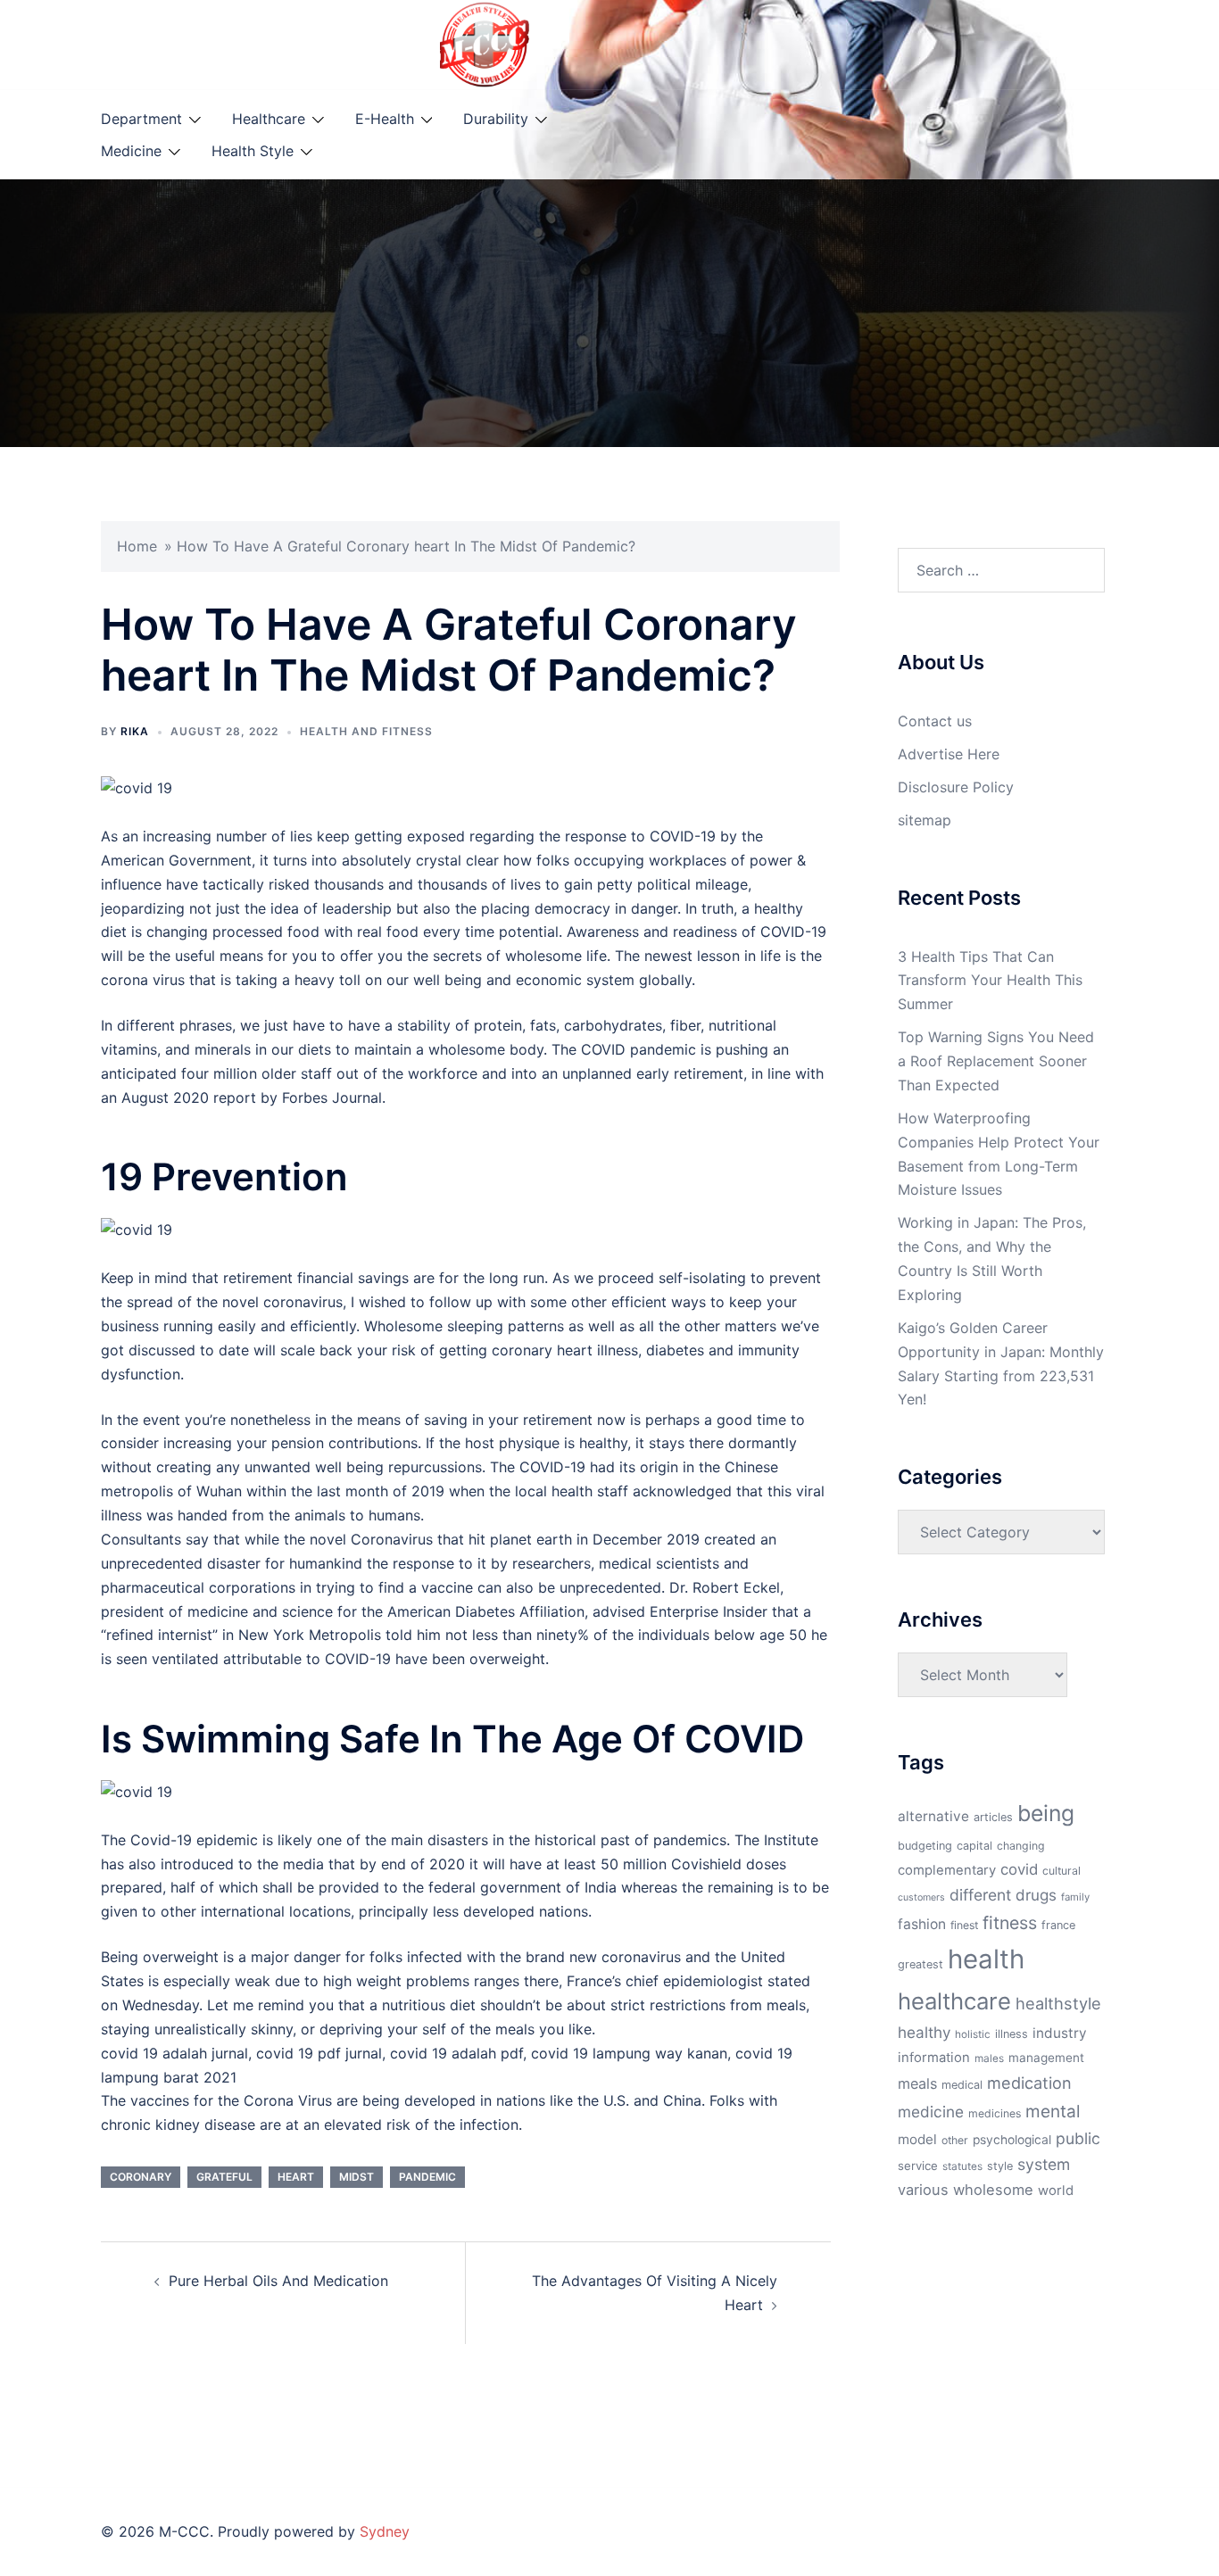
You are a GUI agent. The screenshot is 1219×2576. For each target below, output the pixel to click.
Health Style (253, 151)
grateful (224, 2177)
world (1056, 2191)
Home (137, 546)
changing (1021, 1846)
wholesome (993, 2190)
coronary (141, 2177)
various (923, 2190)
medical (962, 2085)
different (980, 1895)
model (917, 2139)
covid (1019, 1869)
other (955, 2140)
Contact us (935, 721)
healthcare (954, 2001)
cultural (1061, 1871)
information (934, 2058)
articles (993, 1817)
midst (357, 2177)
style (1000, 2166)
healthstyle (1058, 2003)
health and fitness (366, 731)
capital (974, 1846)
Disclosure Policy (956, 787)
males (989, 2058)
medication (1029, 2083)
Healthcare (269, 119)
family (1075, 1897)
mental (1053, 2111)
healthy (924, 2032)
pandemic (427, 2177)
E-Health (385, 119)
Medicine (131, 151)
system (1044, 2164)
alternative (933, 1816)
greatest (920, 1964)
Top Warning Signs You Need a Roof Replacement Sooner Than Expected (996, 1061)
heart (296, 2177)
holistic (973, 2034)
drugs (1036, 1895)
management (1046, 2058)
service (918, 2166)
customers (921, 1897)
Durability (496, 119)
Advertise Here (949, 754)
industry (1060, 2033)
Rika (135, 731)
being (1046, 1813)
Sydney (385, 2531)
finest (964, 1925)
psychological (1012, 2140)
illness (1012, 2034)
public (1078, 2138)
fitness (1010, 1923)
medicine (931, 2112)
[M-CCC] (485, 43)
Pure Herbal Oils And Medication (278, 2281)
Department (141, 119)
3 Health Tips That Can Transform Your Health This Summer (990, 981)
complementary (947, 1870)
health (986, 1959)
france (1058, 1925)
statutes (962, 2166)
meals (917, 2083)
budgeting (925, 1846)
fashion (922, 1924)
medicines (995, 2113)
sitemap (925, 820)
